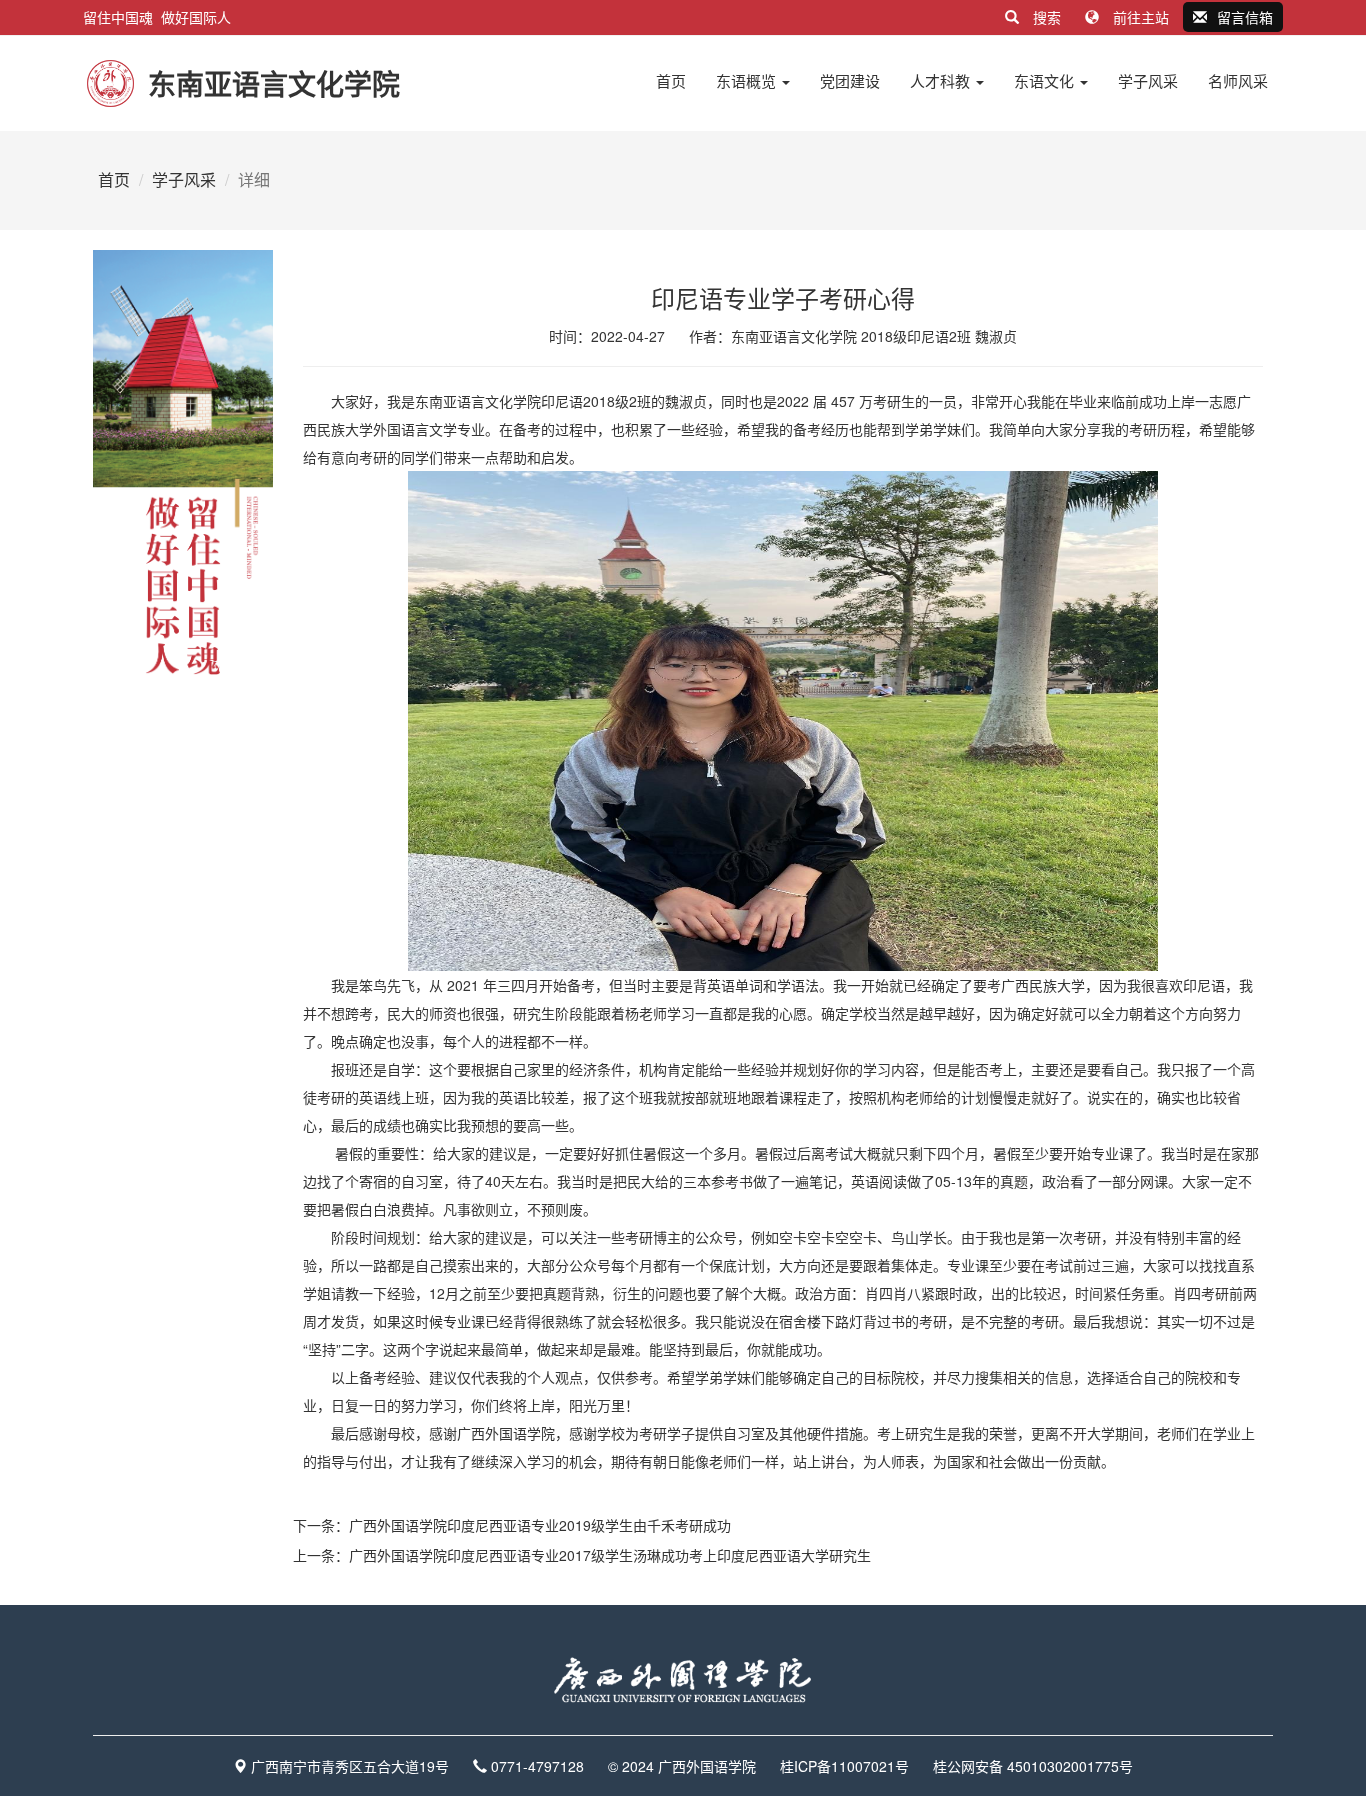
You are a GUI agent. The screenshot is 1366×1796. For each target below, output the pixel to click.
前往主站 (1141, 17)
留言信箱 (1245, 17)
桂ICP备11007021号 (844, 1766)
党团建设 (850, 80)
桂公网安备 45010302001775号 (1033, 1766)
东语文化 (1046, 80)
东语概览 (748, 80)
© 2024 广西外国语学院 (682, 1766)
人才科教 (942, 80)
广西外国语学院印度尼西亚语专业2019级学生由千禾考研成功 (540, 1525)
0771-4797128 (537, 1766)
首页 (671, 80)
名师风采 (1238, 80)
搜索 (1047, 17)
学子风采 (1148, 80)
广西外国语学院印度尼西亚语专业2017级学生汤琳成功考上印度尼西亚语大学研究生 (610, 1555)
